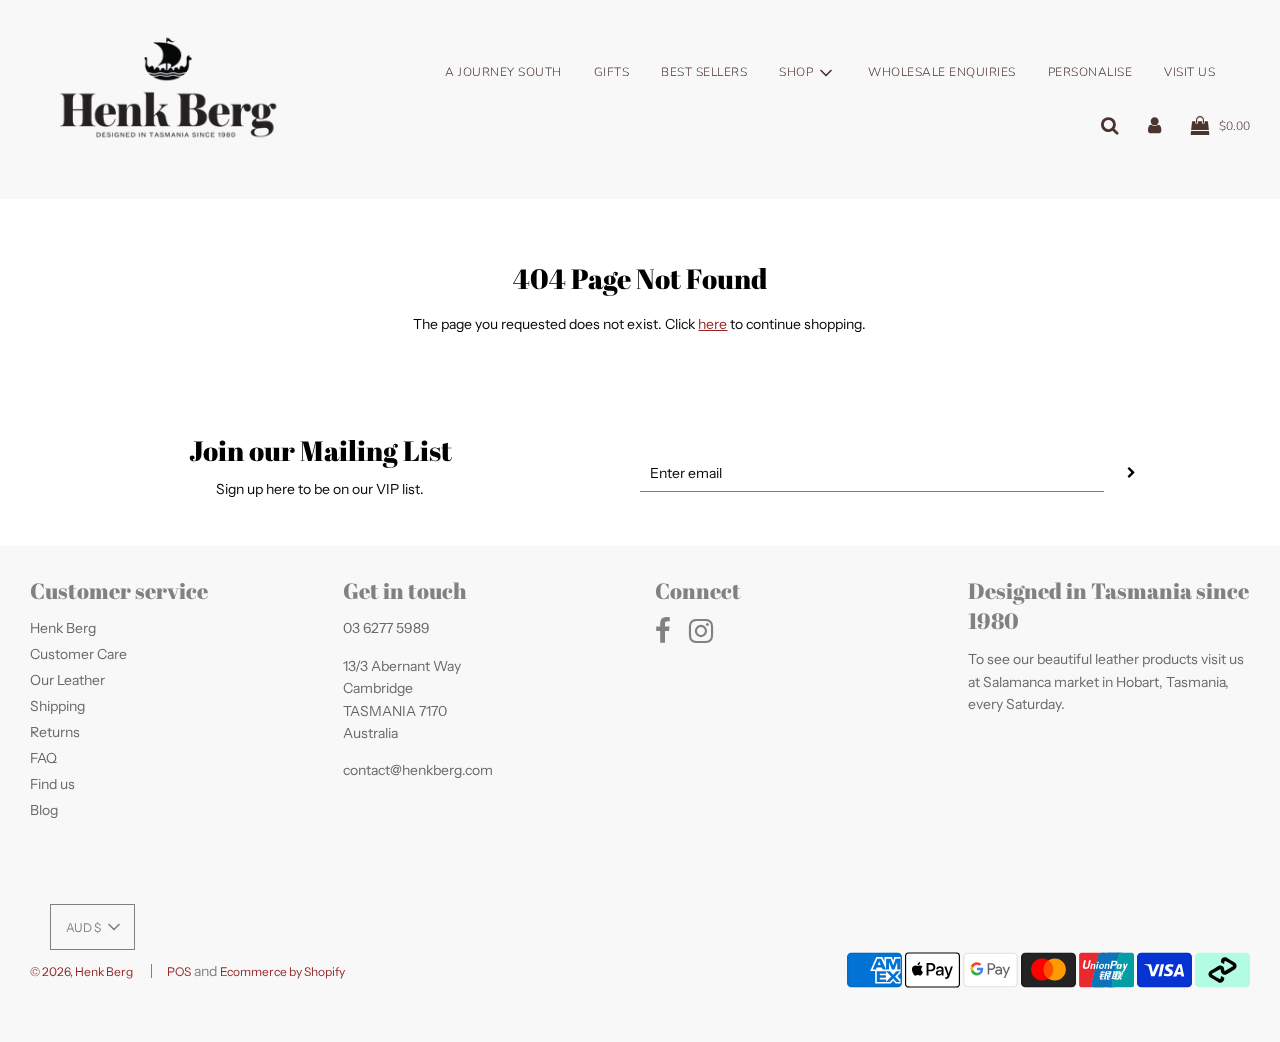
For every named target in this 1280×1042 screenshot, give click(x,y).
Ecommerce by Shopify (282, 971)
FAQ (43, 758)
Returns (55, 732)
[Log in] (1154, 125)
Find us (52, 784)
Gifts (612, 72)
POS (179, 971)
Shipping (57, 706)
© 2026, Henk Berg (81, 971)
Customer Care (78, 654)
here (712, 324)
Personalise (1090, 72)
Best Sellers (704, 72)
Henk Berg (63, 628)
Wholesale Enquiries (942, 72)
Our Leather (67, 680)
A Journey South (503, 72)
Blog (44, 810)
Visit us (1189, 72)
